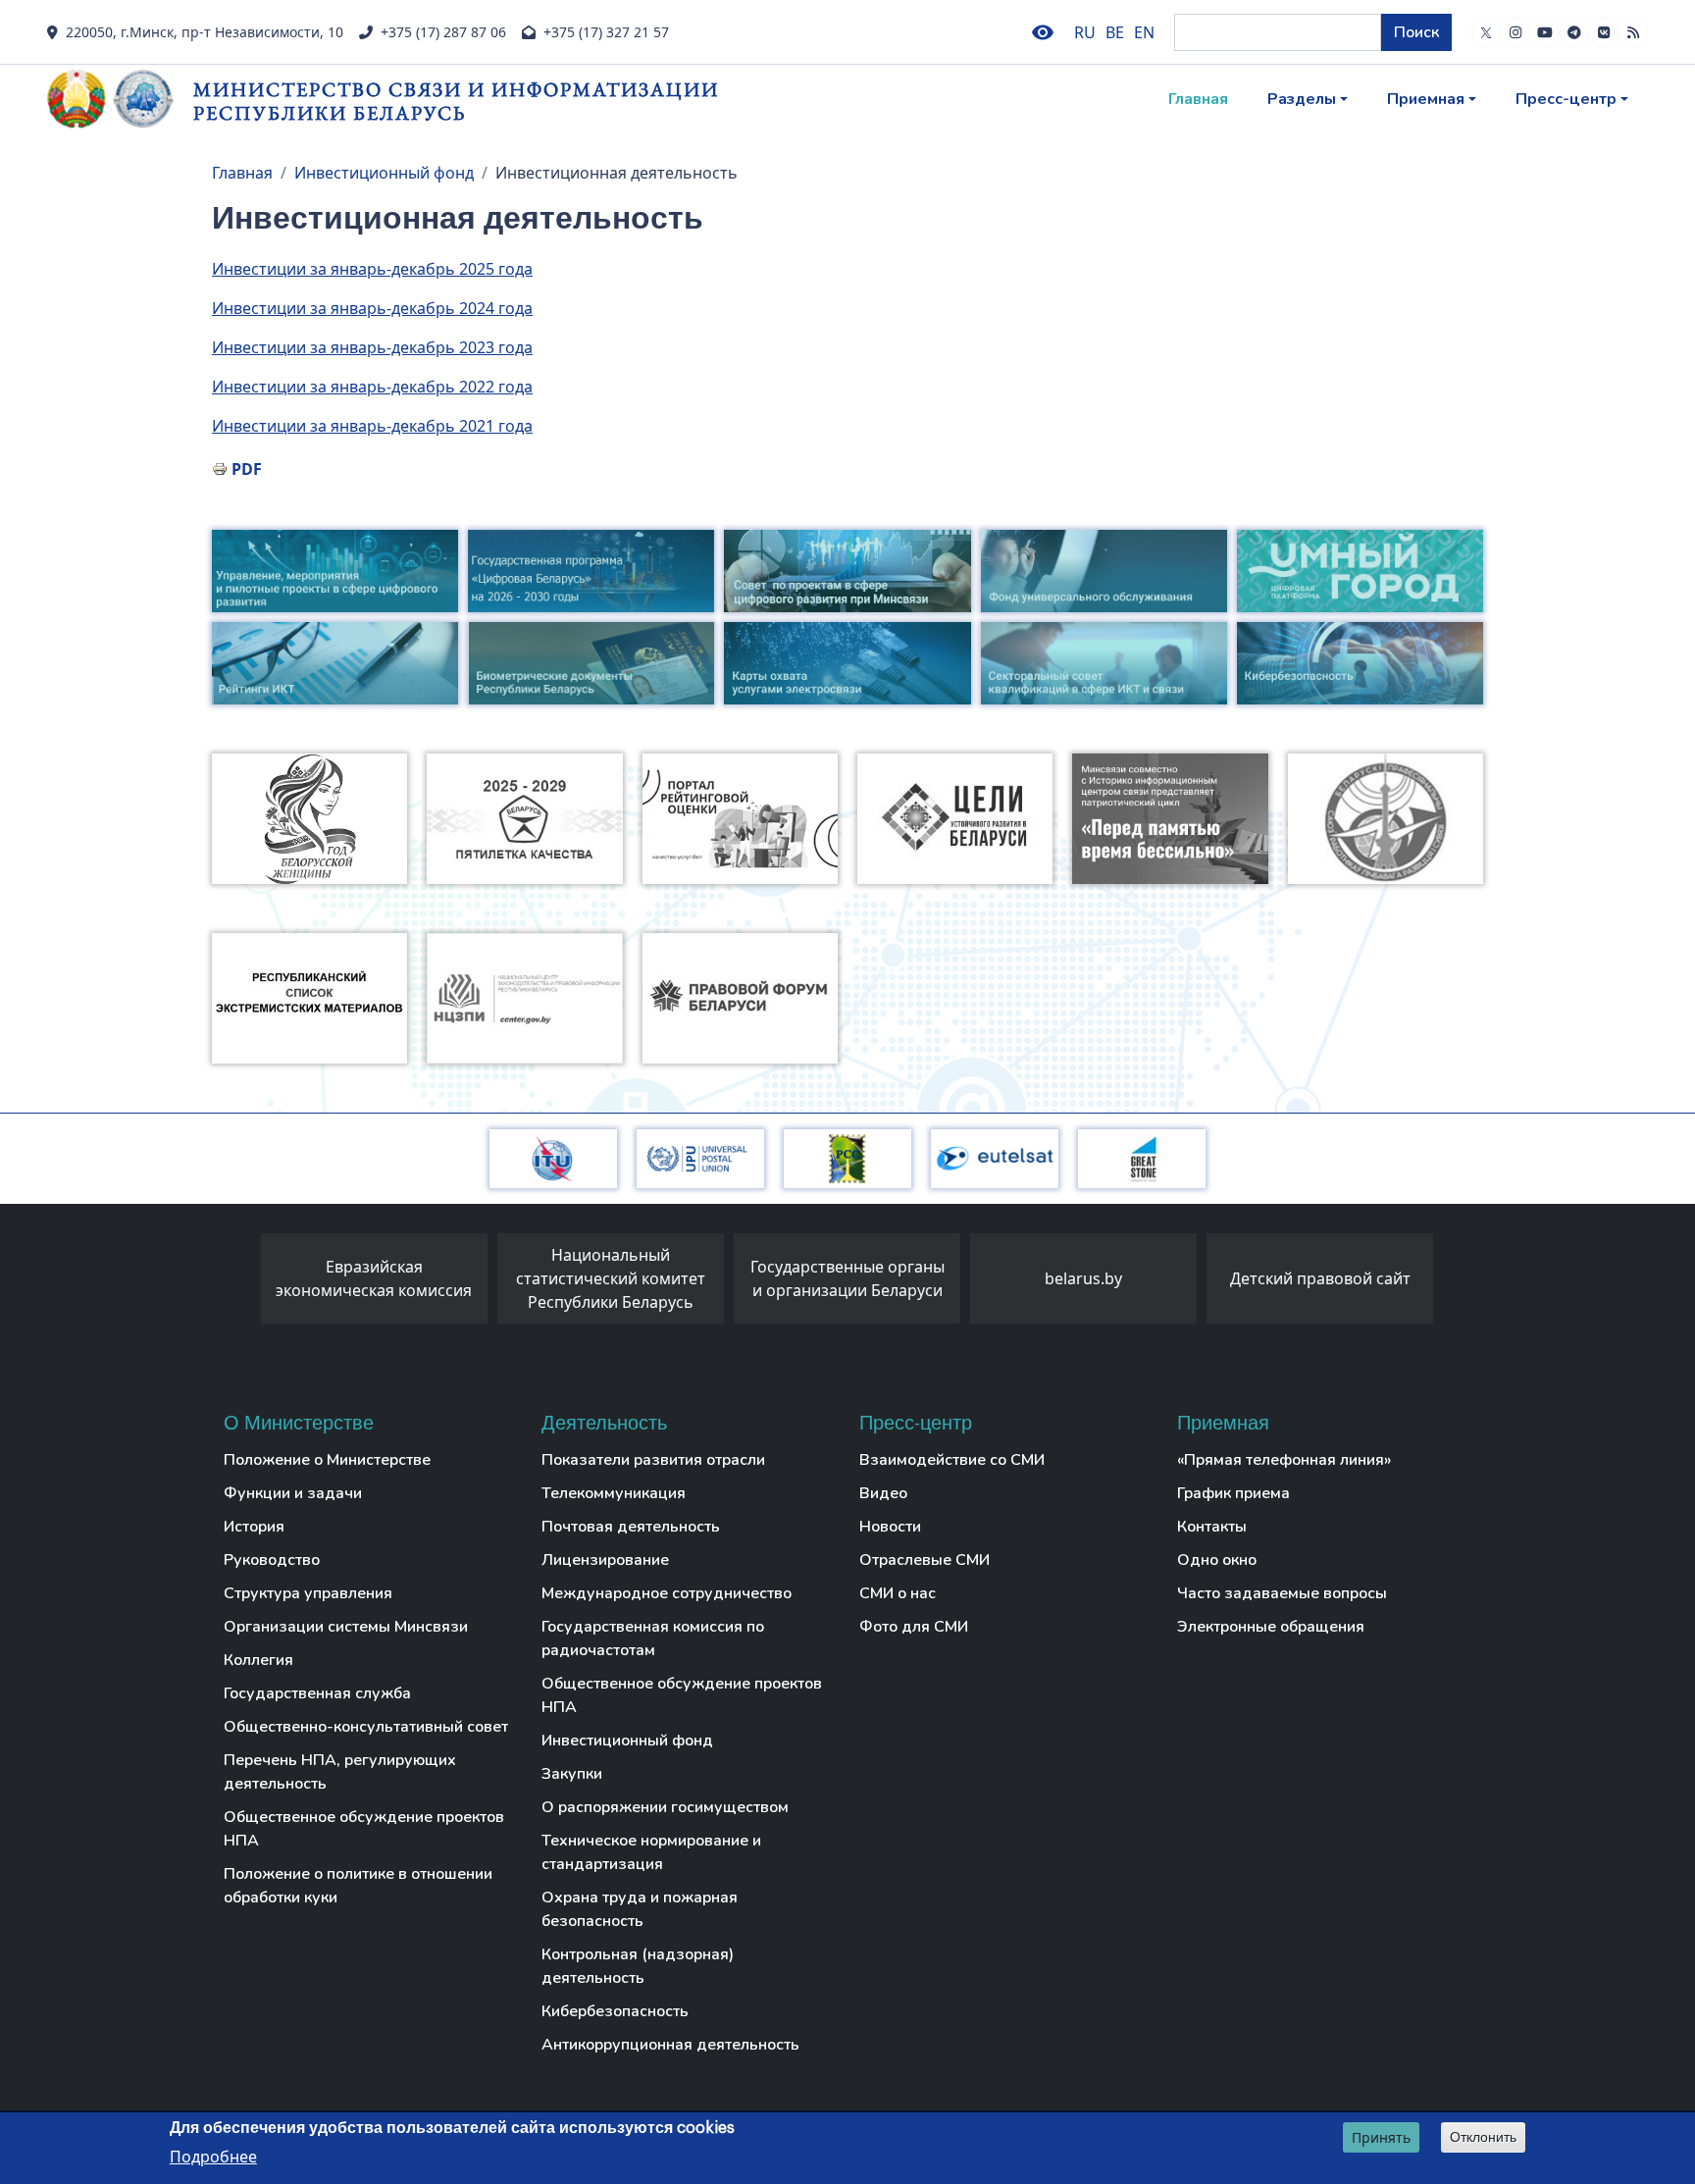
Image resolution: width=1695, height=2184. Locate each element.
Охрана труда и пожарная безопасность (640, 1909)
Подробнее (213, 2156)
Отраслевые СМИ (925, 1560)
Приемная (1426, 99)
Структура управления (308, 1593)
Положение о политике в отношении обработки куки (358, 1886)
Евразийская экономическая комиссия (374, 1278)
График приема (1233, 1493)
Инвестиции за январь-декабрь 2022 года (372, 387)
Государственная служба (317, 1693)
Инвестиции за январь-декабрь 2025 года (372, 269)
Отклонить (1483, 2137)
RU (1085, 32)
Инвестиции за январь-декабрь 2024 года (372, 308)
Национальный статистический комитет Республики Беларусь (611, 1278)
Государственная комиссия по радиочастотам (653, 1638)
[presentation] (241, 1283)
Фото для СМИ (914, 1627)
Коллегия (258, 1660)
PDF (247, 469)
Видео (883, 1493)
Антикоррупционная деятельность (670, 2045)
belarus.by (1083, 1278)
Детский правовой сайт (1320, 1278)
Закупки (572, 1774)
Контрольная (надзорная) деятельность (638, 1966)
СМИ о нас (898, 1593)
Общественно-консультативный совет (366, 1727)
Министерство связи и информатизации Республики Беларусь (456, 101)
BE (1115, 32)
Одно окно (1217, 1560)
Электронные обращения (1271, 1627)
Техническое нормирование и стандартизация (651, 1852)
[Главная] (120, 99)
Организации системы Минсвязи (346, 1627)
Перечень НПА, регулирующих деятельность (340, 1772)
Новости (890, 1527)
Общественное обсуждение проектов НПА (364, 1829)
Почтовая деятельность (631, 1527)
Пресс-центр (1566, 99)
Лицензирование (605, 1560)
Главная (1198, 99)
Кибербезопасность (615, 2011)
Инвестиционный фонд (384, 173)
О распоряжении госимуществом (665, 1807)
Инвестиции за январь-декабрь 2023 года (372, 347)
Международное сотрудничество (667, 1593)
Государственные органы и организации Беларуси (847, 1278)
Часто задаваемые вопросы (1282, 1593)
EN (1144, 32)
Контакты (1212, 1527)
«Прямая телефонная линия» (1284, 1460)
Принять (1381, 2137)
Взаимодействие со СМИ (952, 1460)
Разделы (1302, 99)
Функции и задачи (293, 1493)
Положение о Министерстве (327, 1460)
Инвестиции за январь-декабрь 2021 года (372, 426)
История (254, 1527)
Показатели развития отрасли (653, 1460)
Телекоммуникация (614, 1493)
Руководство (272, 1560)
